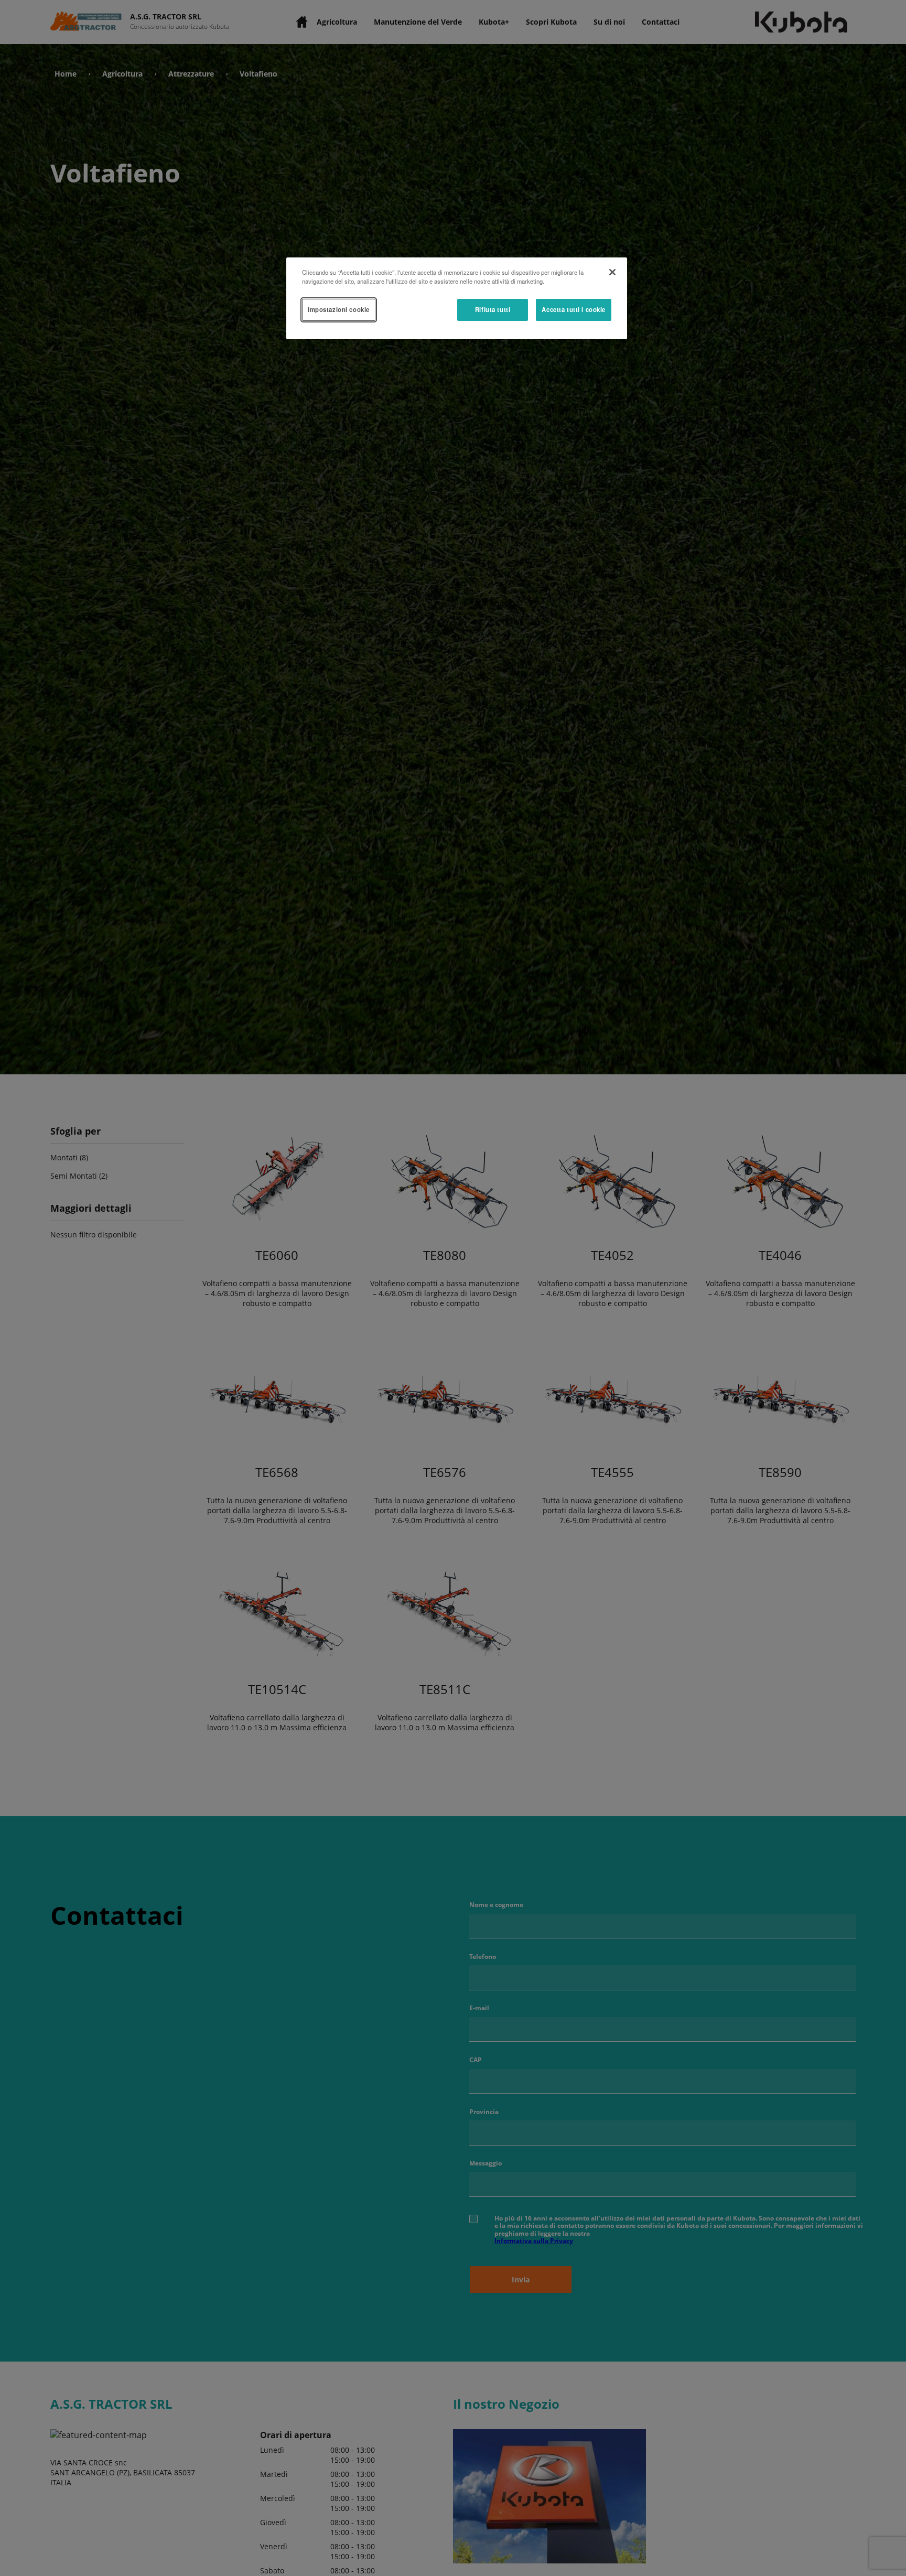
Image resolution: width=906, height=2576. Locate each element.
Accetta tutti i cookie (574, 309)
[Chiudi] (612, 272)
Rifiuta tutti (493, 309)
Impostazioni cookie (339, 309)
